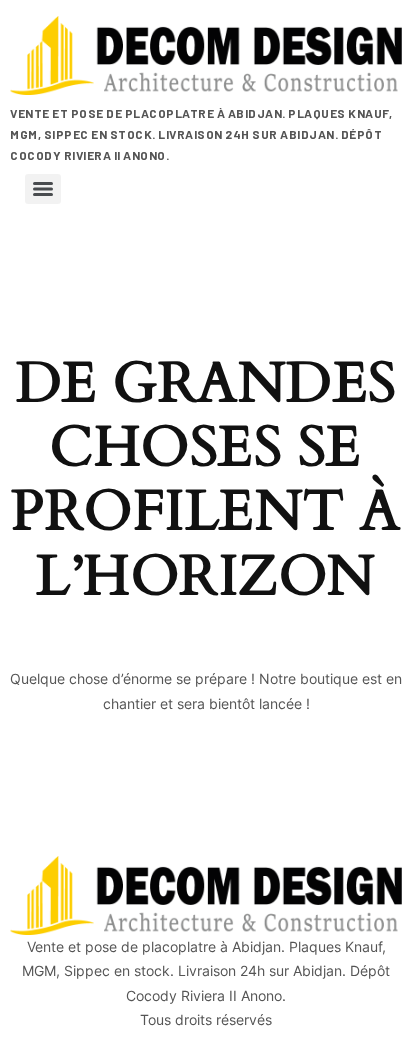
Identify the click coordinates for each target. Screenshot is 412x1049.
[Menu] (43, 189)
